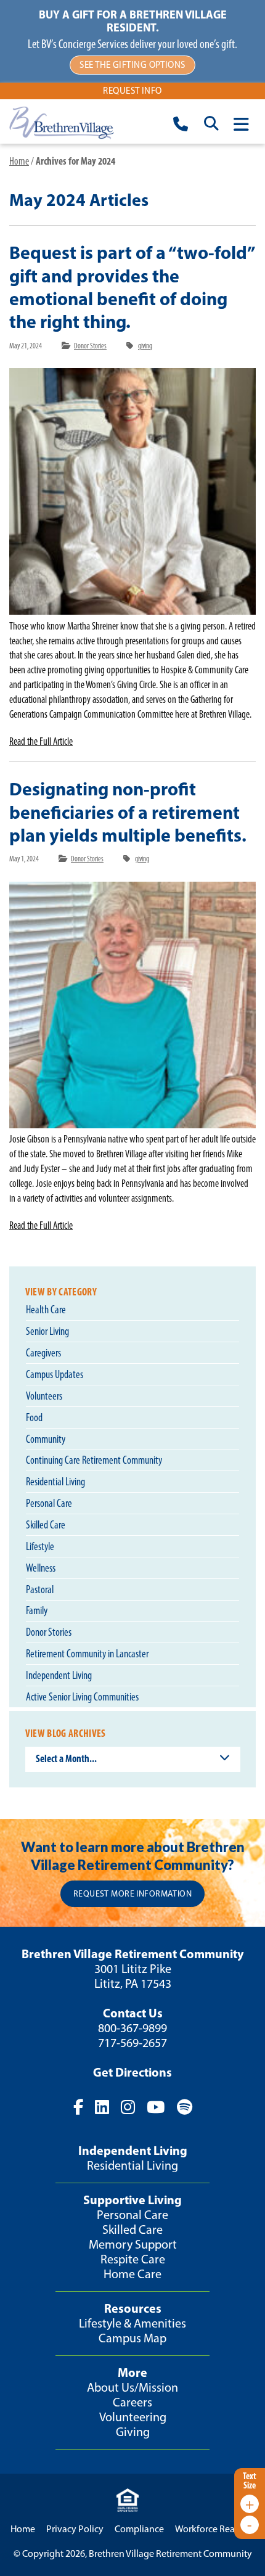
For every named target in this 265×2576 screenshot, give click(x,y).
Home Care (132, 2274)
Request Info (132, 91)
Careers (132, 2402)
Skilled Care (46, 1525)
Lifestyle (40, 1546)
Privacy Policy (75, 2529)
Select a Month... (66, 1758)
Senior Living (47, 1331)
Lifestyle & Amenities (132, 2323)
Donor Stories (90, 346)
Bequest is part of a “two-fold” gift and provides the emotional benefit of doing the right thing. (132, 287)
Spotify (184, 2107)
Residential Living (55, 1482)
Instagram (128, 2107)
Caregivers (43, 1353)
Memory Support (133, 2244)
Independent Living (59, 1675)
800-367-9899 (132, 2028)
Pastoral (40, 1589)
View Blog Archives (66, 1733)
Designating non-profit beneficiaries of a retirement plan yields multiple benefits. (128, 811)
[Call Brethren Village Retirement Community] (181, 126)
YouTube (156, 2107)
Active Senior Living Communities (82, 1697)
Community (46, 1439)
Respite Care (133, 2259)
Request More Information (132, 1894)
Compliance (139, 2529)
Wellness (41, 1568)
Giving (133, 2432)
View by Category (61, 1292)
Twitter (102, 2107)
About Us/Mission (132, 2387)
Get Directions (132, 2072)
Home (19, 161)
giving (145, 346)
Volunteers (44, 1396)
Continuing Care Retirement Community (94, 1460)
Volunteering (133, 2417)
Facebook (78, 2107)
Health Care (46, 1310)
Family (37, 1610)
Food (34, 1417)
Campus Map (132, 2338)
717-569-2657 (132, 2043)
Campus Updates (55, 1374)
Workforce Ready (210, 2529)
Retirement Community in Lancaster (87, 1654)
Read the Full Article (41, 741)
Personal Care (49, 1503)
